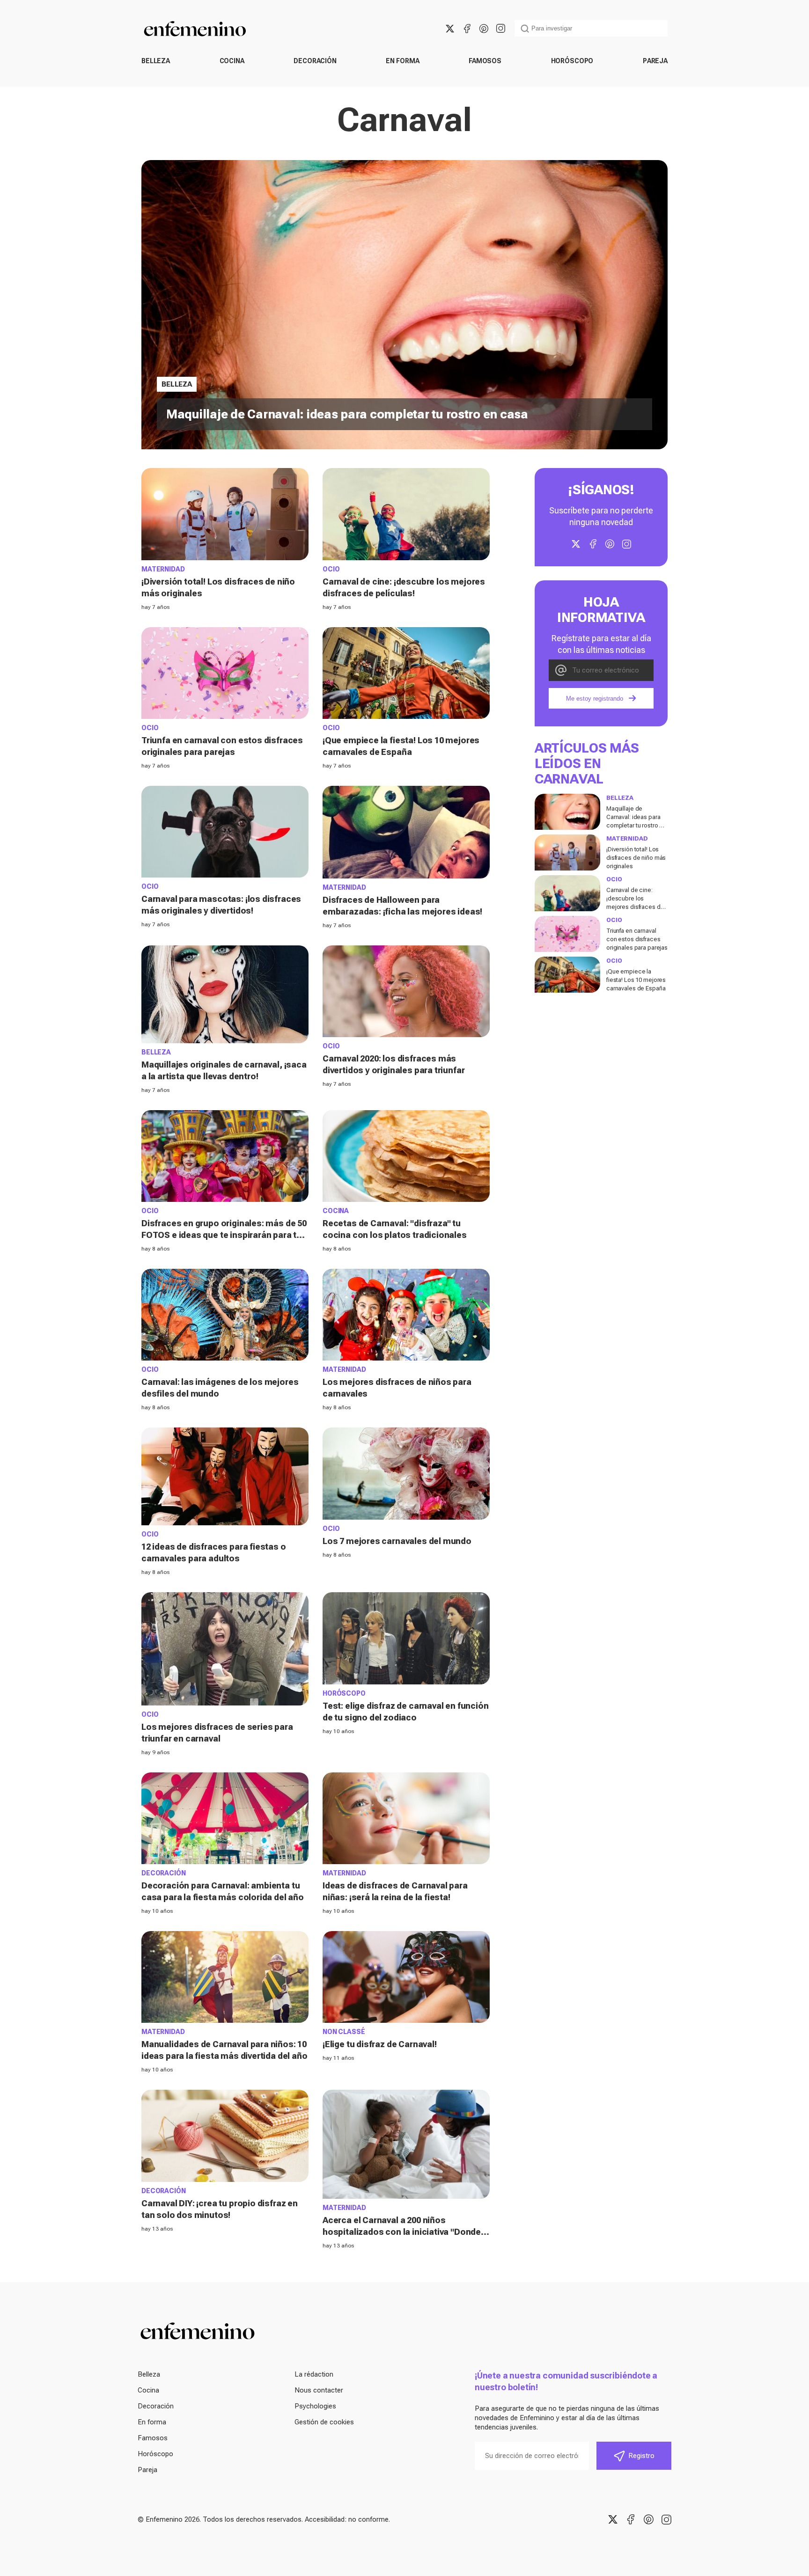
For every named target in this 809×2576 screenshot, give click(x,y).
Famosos (485, 61)
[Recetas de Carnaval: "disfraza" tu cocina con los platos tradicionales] (406, 1156)
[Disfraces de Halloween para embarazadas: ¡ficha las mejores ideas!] (406, 832)
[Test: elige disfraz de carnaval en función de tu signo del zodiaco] (406, 1638)
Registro (641, 2456)
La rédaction (314, 2374)
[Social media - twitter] (450, 29)
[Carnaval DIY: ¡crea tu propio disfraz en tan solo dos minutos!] (225, 2136)
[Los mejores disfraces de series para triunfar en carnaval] (225, 1649)
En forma (402, 61)
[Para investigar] (525, 29)
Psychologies (315, 2406)
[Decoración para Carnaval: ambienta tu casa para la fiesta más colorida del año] (225, 1818)
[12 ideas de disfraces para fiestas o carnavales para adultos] (225, 1476)
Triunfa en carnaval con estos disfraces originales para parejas (637, 939)
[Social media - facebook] (467, 29)
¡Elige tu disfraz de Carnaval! (380, 2044)
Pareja (655, 61)
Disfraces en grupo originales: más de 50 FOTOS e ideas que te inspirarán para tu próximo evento (224, 1235)
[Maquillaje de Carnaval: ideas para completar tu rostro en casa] (567, 812)
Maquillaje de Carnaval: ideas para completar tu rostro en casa (347, 414)
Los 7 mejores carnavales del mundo (397, 1541)
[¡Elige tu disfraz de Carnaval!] (406, 1977)
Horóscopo (572, 61)
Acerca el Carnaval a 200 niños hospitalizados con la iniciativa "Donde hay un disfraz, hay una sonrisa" (402, 2232)
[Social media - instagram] (500, 29)
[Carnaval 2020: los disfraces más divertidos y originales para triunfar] (406, 991)
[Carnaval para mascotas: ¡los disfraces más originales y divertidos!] (225, 832)
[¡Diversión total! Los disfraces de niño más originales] (225, 514)
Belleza (156, 61)
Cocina (232, 61)
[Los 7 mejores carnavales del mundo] (406, 1473)
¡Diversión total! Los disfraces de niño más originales (636, 858)
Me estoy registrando (595, 699)
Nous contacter (319, 2390)
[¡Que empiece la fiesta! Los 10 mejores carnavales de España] (406, 673)
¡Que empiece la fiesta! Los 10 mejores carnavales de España (636, 980)
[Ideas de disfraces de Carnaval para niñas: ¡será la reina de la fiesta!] (406, 1818)
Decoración (315, 61)
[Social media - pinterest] (484, 29)
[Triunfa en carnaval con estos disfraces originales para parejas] (225, 673)
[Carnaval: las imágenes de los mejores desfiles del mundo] (225, 1315)
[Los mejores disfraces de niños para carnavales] (406, 1315)
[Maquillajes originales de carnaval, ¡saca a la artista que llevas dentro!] (225, 994)
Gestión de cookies (324, 2422)
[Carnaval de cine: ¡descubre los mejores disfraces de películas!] (406, 514)
